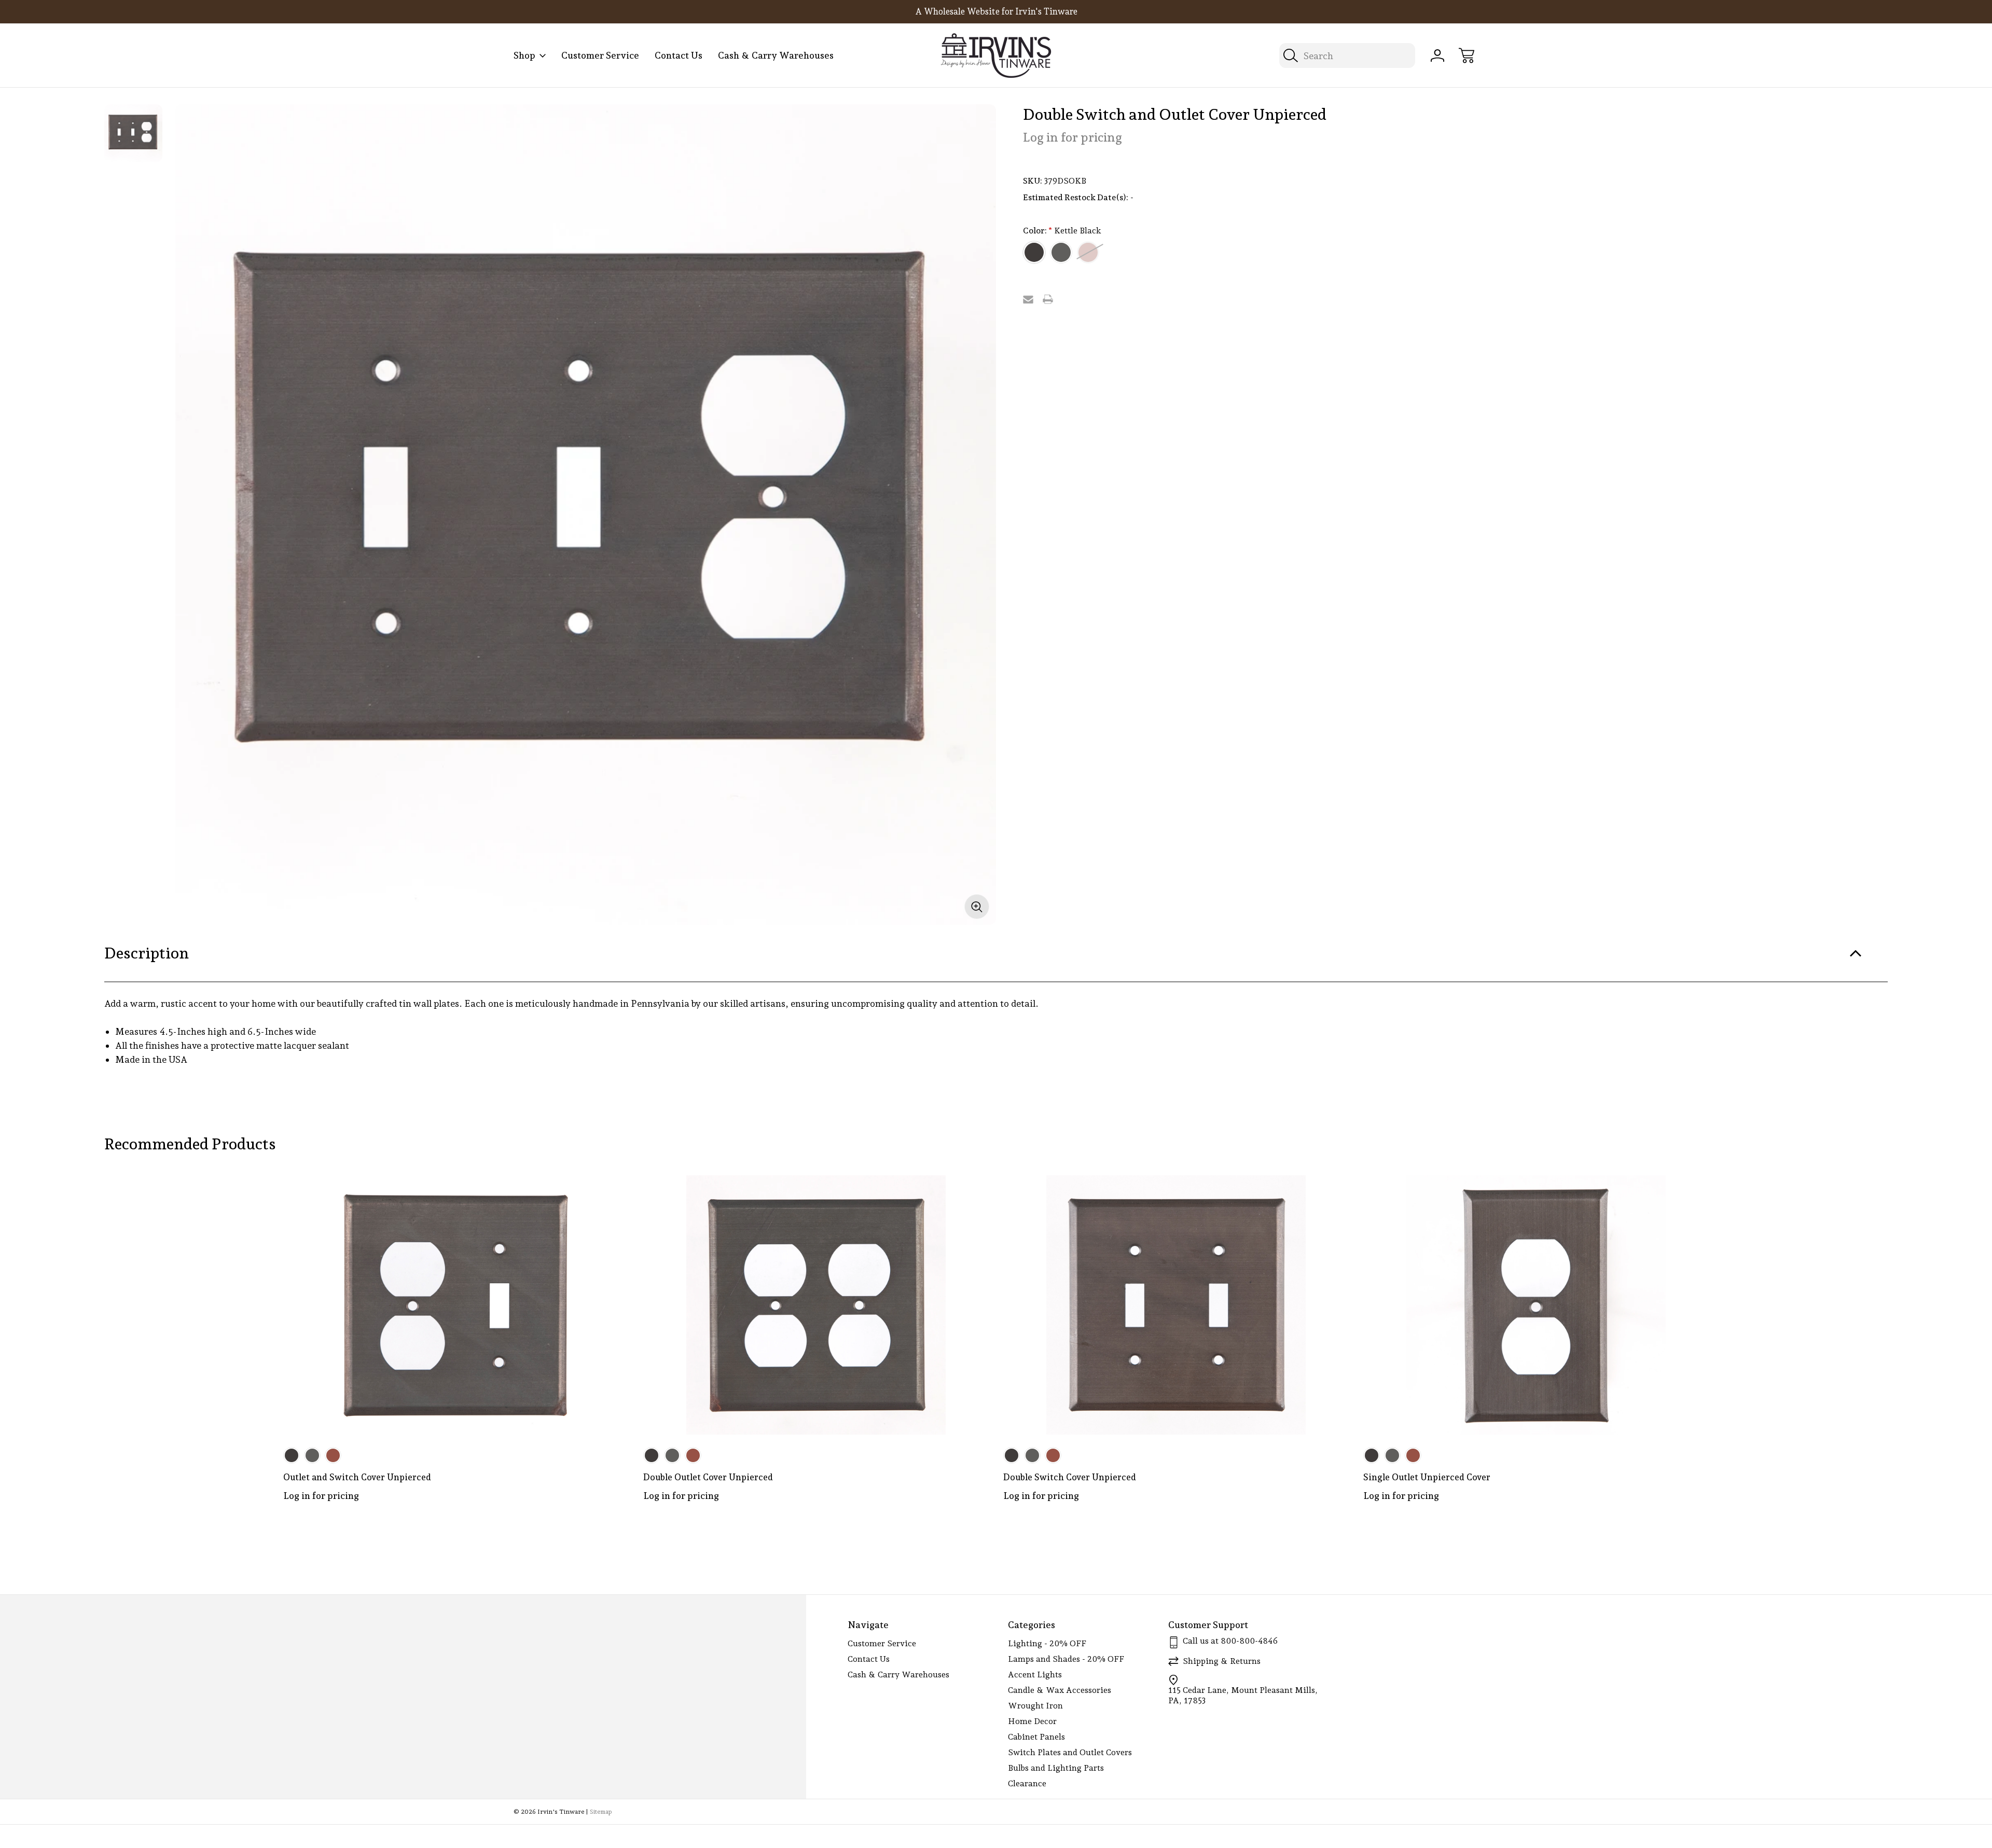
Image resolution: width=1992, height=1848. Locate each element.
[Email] (1028, 299)
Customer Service (600, 55)
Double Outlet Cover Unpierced (708, 1477)
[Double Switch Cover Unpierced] (1176, 1305)
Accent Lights (1035, 1675)
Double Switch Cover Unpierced (1070, 1477)
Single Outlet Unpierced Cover (1427, 1477)
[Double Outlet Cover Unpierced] (816, 1305)
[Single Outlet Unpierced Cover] (1536, 1305)
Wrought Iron (1035, 1706)
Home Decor (1032, 1721)
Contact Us (679, 55)
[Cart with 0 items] (1467, 55)
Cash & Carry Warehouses (776, 55)
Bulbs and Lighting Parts (1056, 1768)
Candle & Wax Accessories (1060, 1690)
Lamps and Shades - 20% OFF (1066, 1659)
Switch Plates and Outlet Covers (1070, 1752)
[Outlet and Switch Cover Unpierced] (456, 1305)
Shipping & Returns (1222, 1661)
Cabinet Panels (1036, 1737)
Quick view (584, 1191)
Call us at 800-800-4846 (1230, 1641)
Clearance (1027, 1783)
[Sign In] (1437, 55)
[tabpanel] (133, 133)
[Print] (1048, 299)
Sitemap (601, 1812)
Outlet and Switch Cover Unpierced (357, 1477)
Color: (1062, 231)
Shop (524, 55)
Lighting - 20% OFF (1047, 1643)
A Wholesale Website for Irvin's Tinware (996, 11)
